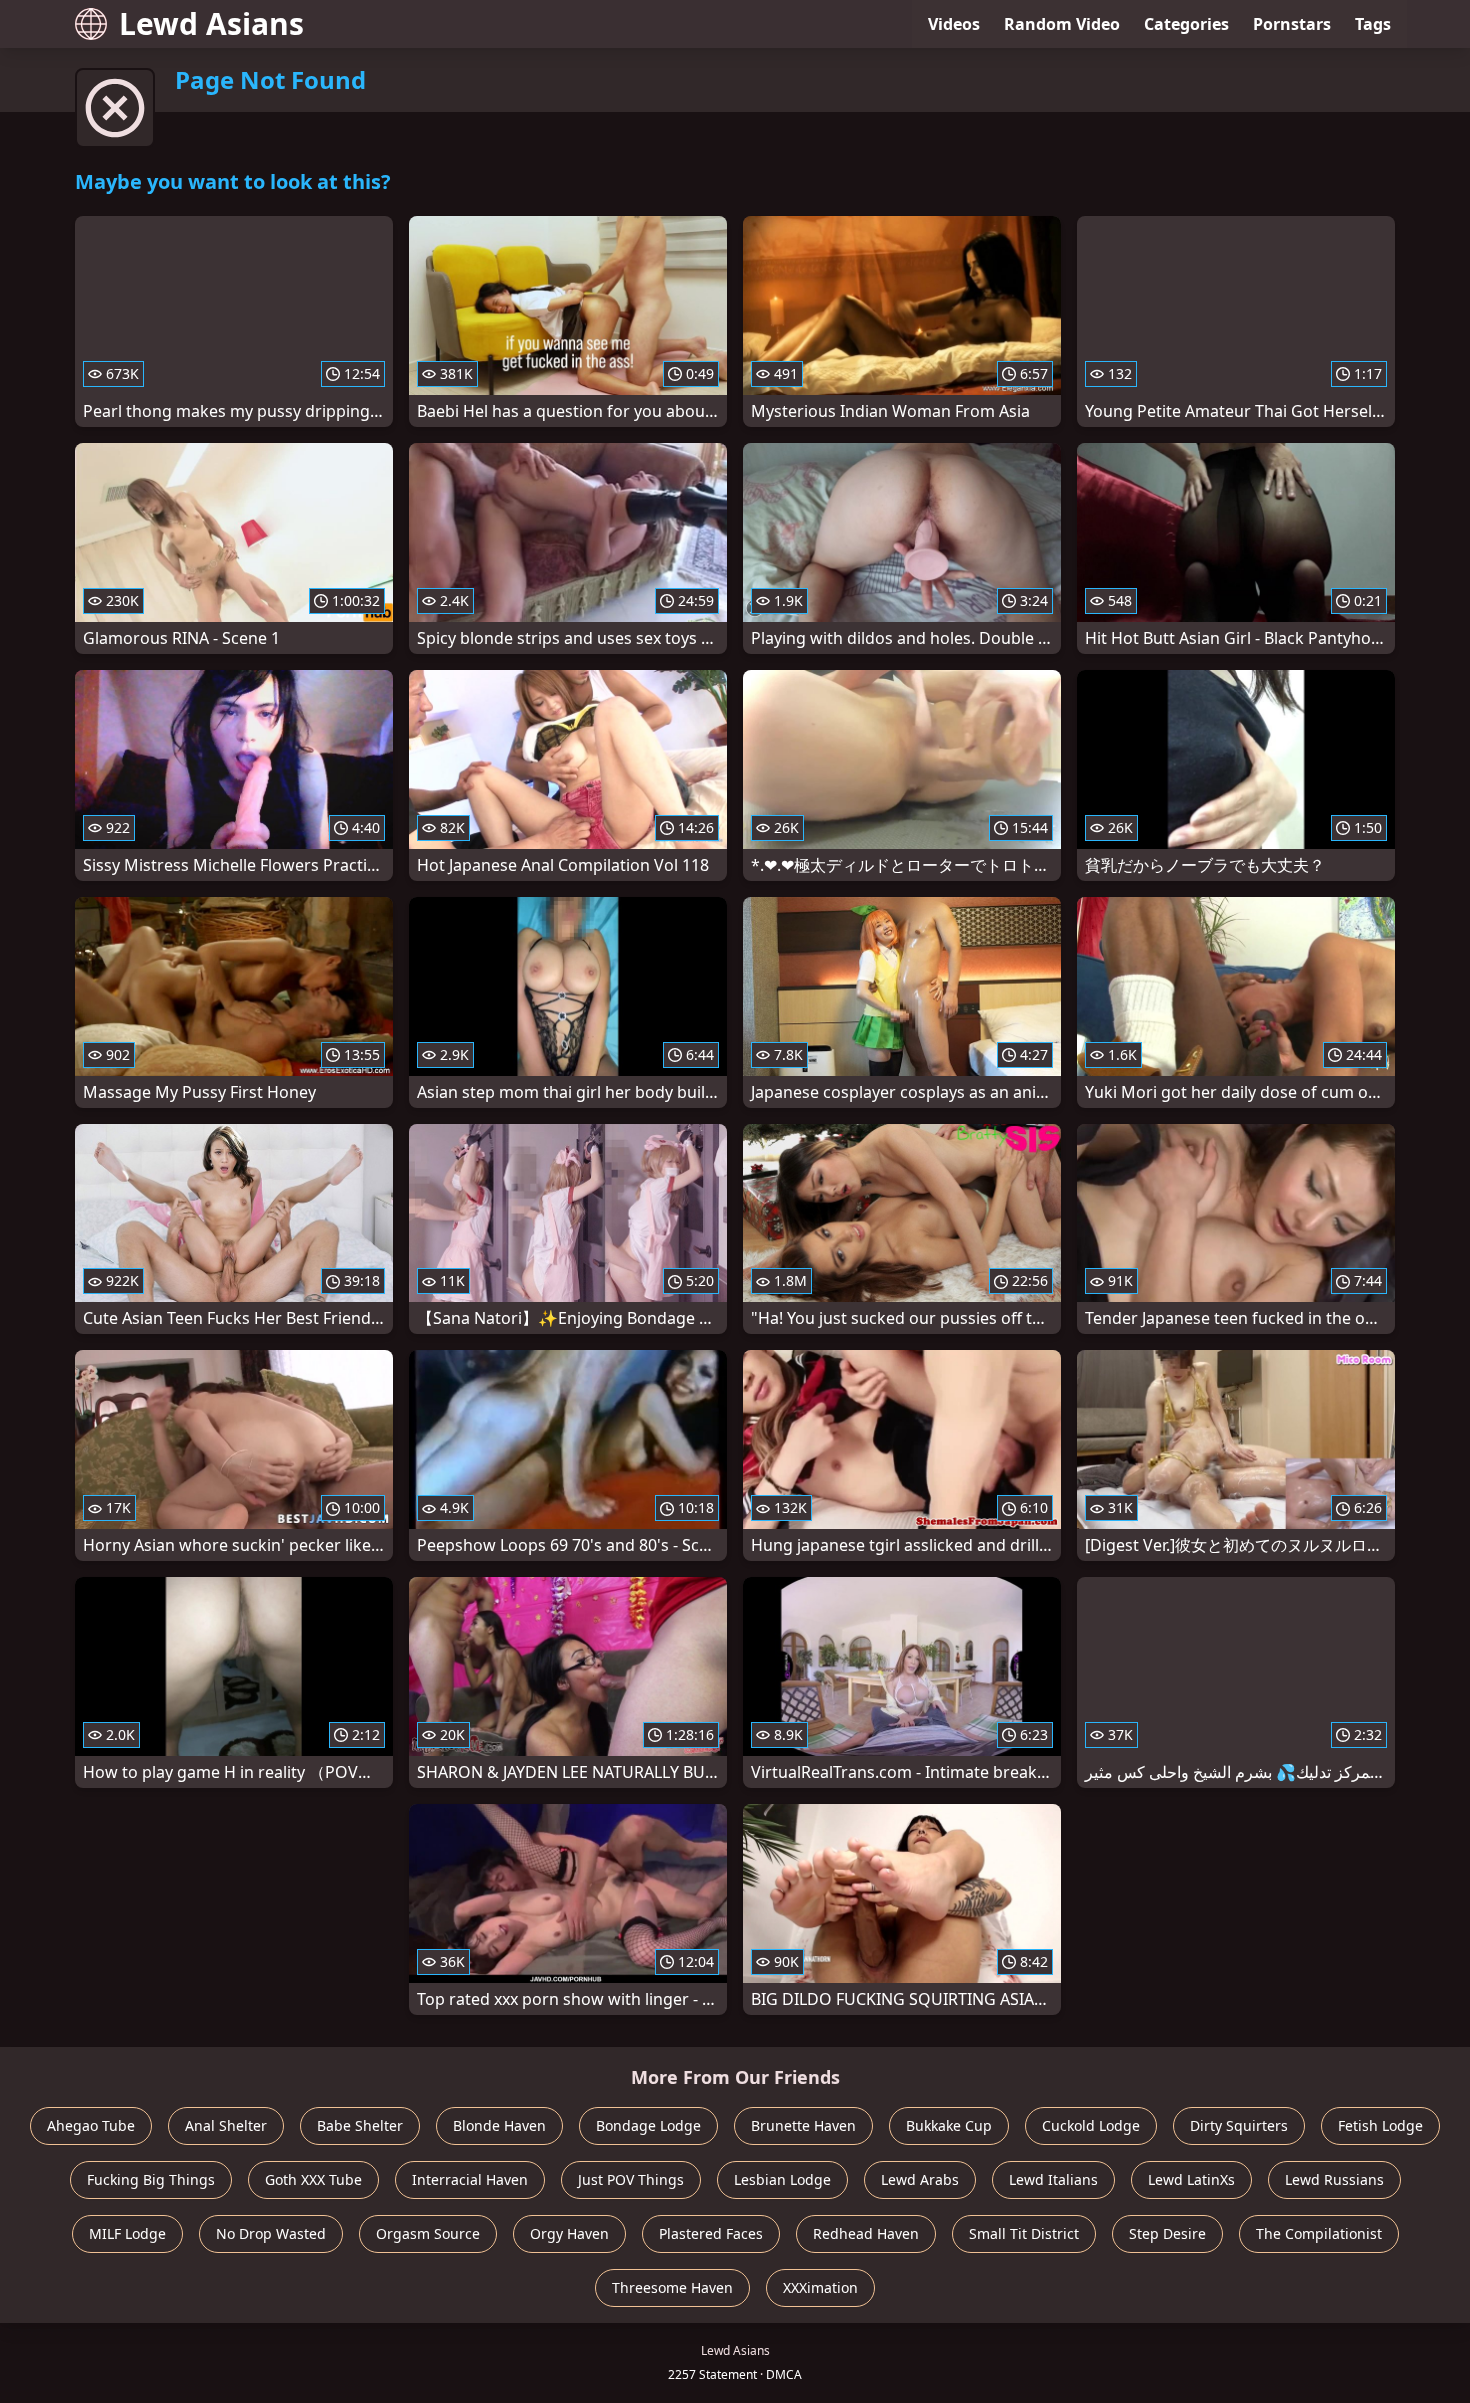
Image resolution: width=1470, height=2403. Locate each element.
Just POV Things (631, 2179)
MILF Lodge (127, 2233)
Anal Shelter (226, 2125)
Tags (1373, 24)
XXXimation (820, 2287)
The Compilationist (1319, 2233)
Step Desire (1167, 2233)
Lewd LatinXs (1191, 2179)
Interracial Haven (470, 2179)
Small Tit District (1024, 2233)
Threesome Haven (672, 2287)
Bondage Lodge (648, 2125)
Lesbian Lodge (782, 2179)
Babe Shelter (360, 2125)
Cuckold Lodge (1091, 2125)
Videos (954, 24)
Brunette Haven (803, 2125)
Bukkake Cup (949, 2125)
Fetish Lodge (1380, 2125)
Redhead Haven (866, 2233)
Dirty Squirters (1239, 2125)
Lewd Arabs (920, 2179)
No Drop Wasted (271, 2233)
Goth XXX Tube (313, 2179)
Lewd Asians (211, 23)
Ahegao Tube (91, 2125)
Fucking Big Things (151, 2179)
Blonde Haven (499, 2125)
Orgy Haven (569, 2233)
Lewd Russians (1334, 2179)
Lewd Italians (1053, 2179)
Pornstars (1292, 24)
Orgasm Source (428, 2233)
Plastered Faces (711, 2233)
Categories (1186, 24)
